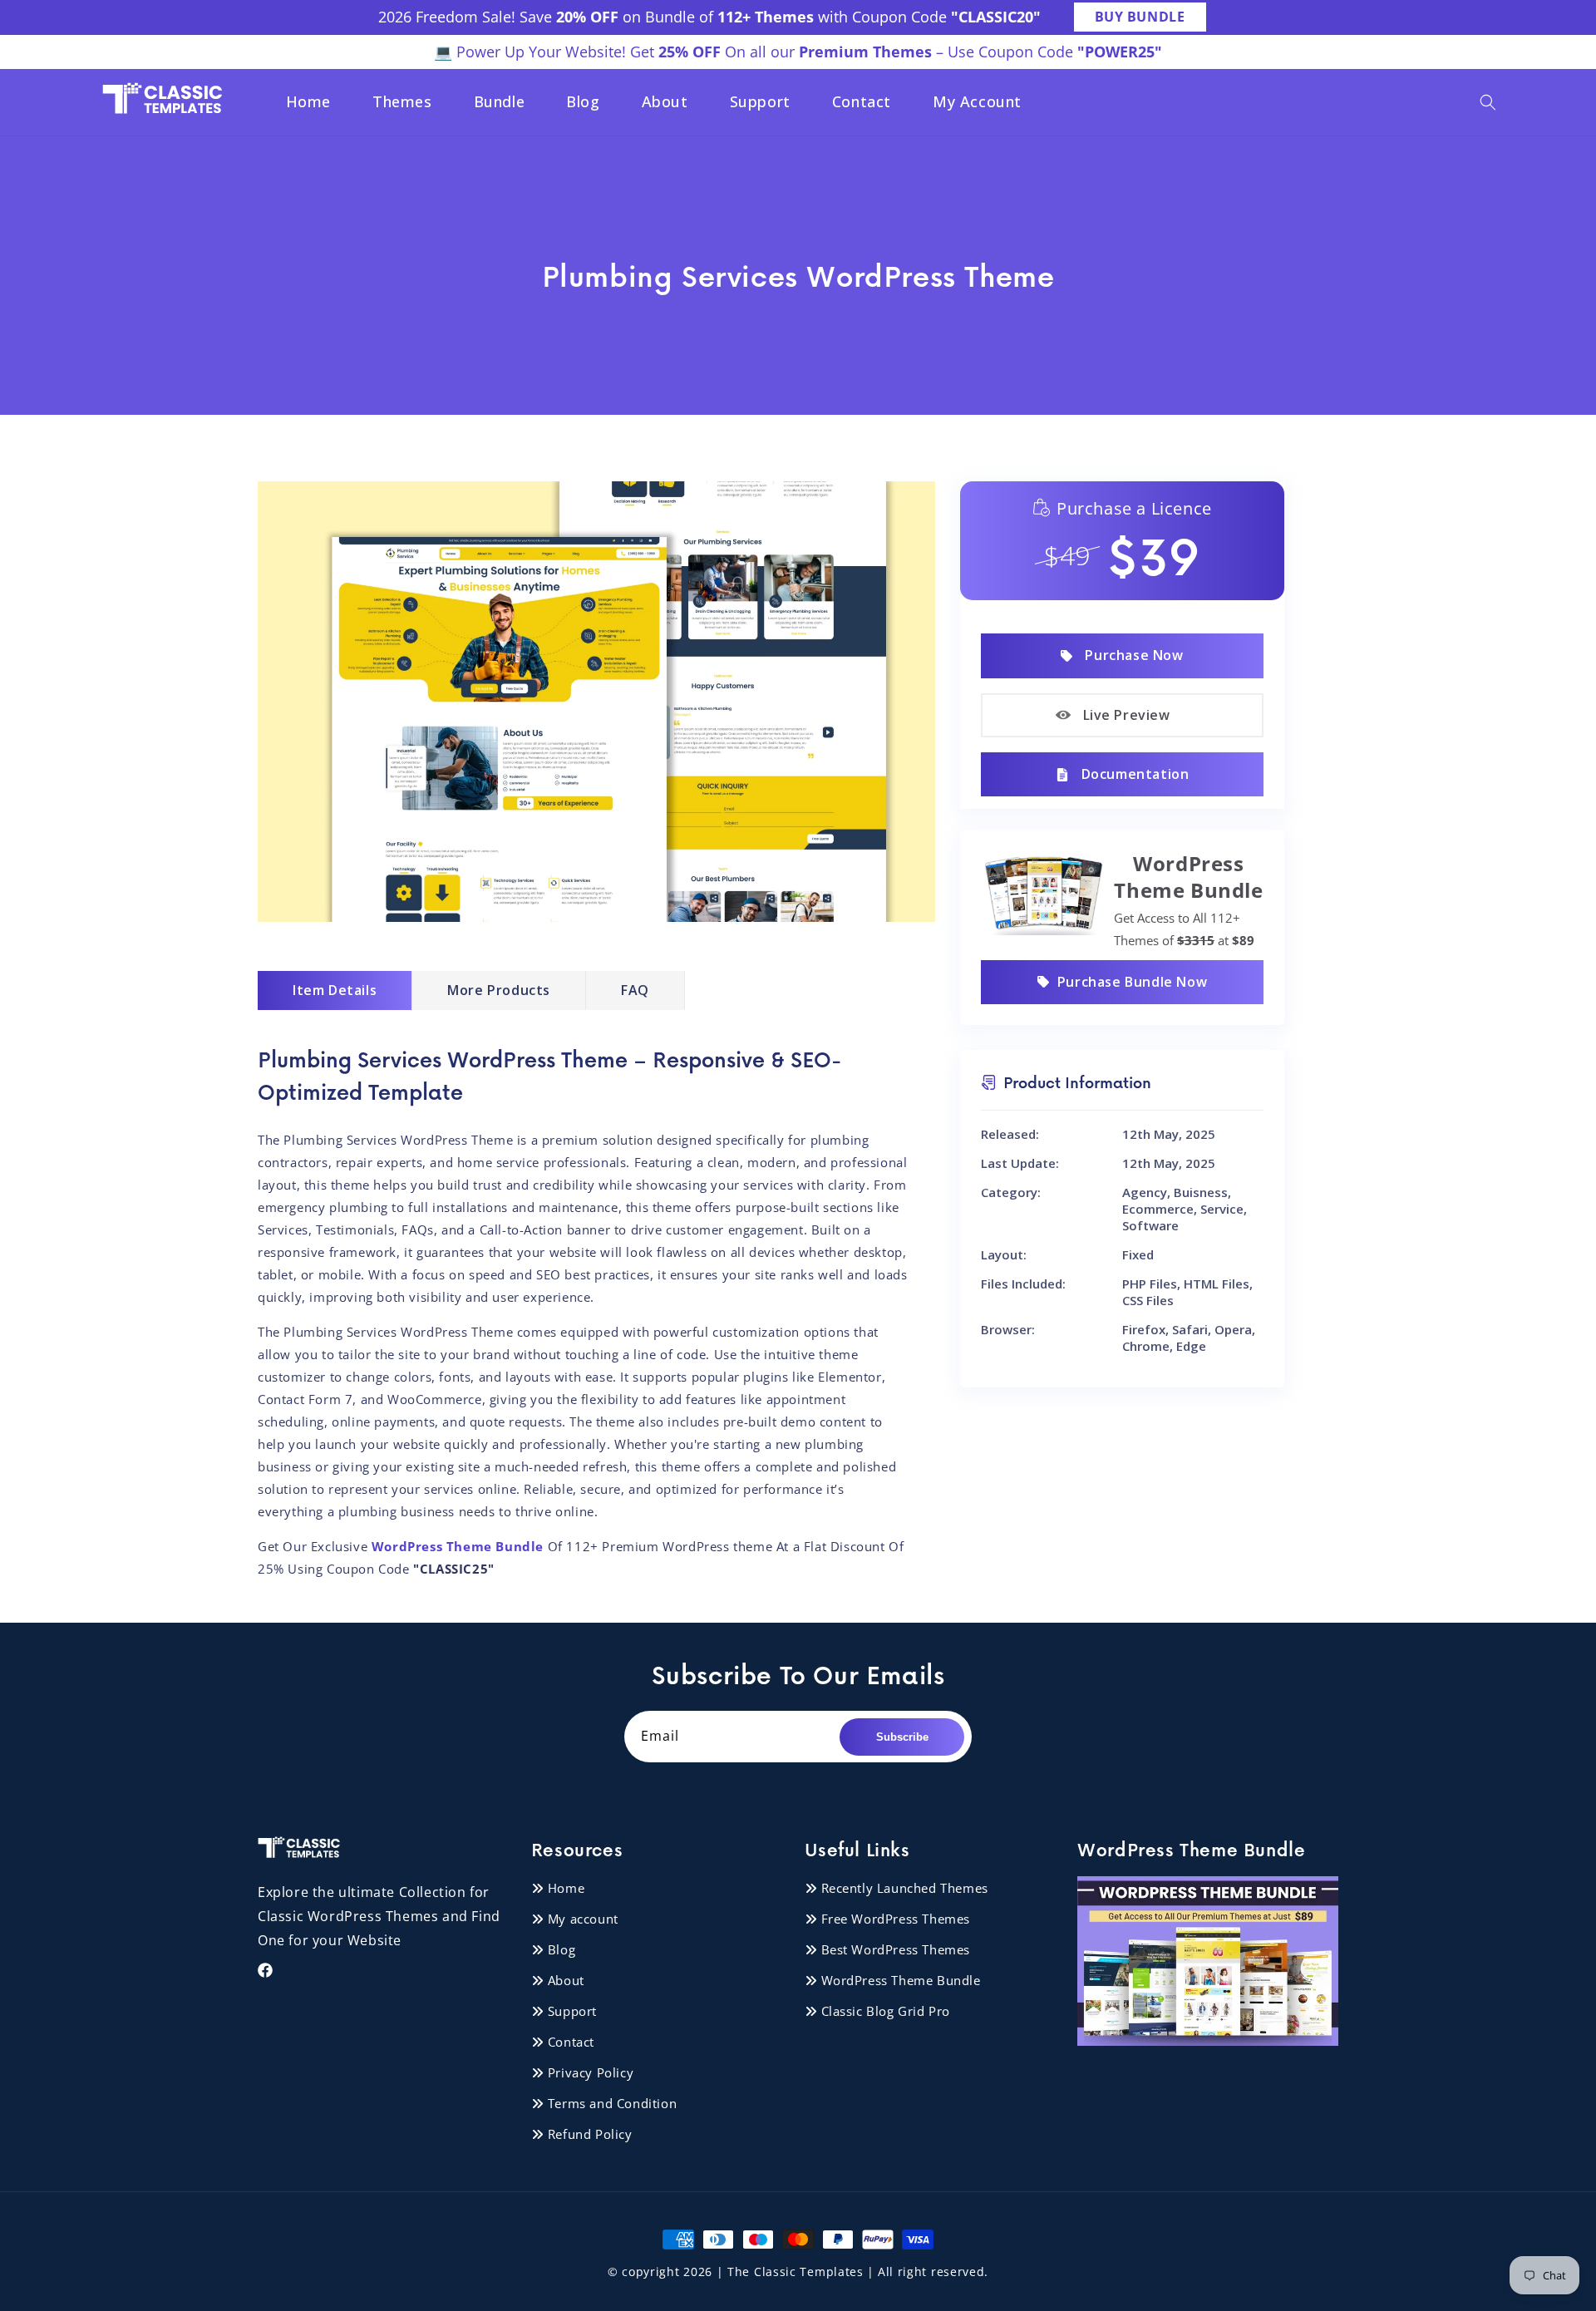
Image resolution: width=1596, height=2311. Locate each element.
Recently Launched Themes (905, 1888)
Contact (571, 2042)
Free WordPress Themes (896, 1919)
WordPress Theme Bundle (901, 1980)
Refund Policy (590, 2134)
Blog (562, 1949)
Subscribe (902, 1737)
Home (566, 1888)
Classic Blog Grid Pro (886, 2011)
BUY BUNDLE (1140, 17)
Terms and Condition (612, 2103)
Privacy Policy (591, 2072)
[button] (1488, 102)
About (566, 1980)
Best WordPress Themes (896, 1949)
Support (572, 2011)
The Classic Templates (796, 2272)
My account (583, 1919)
